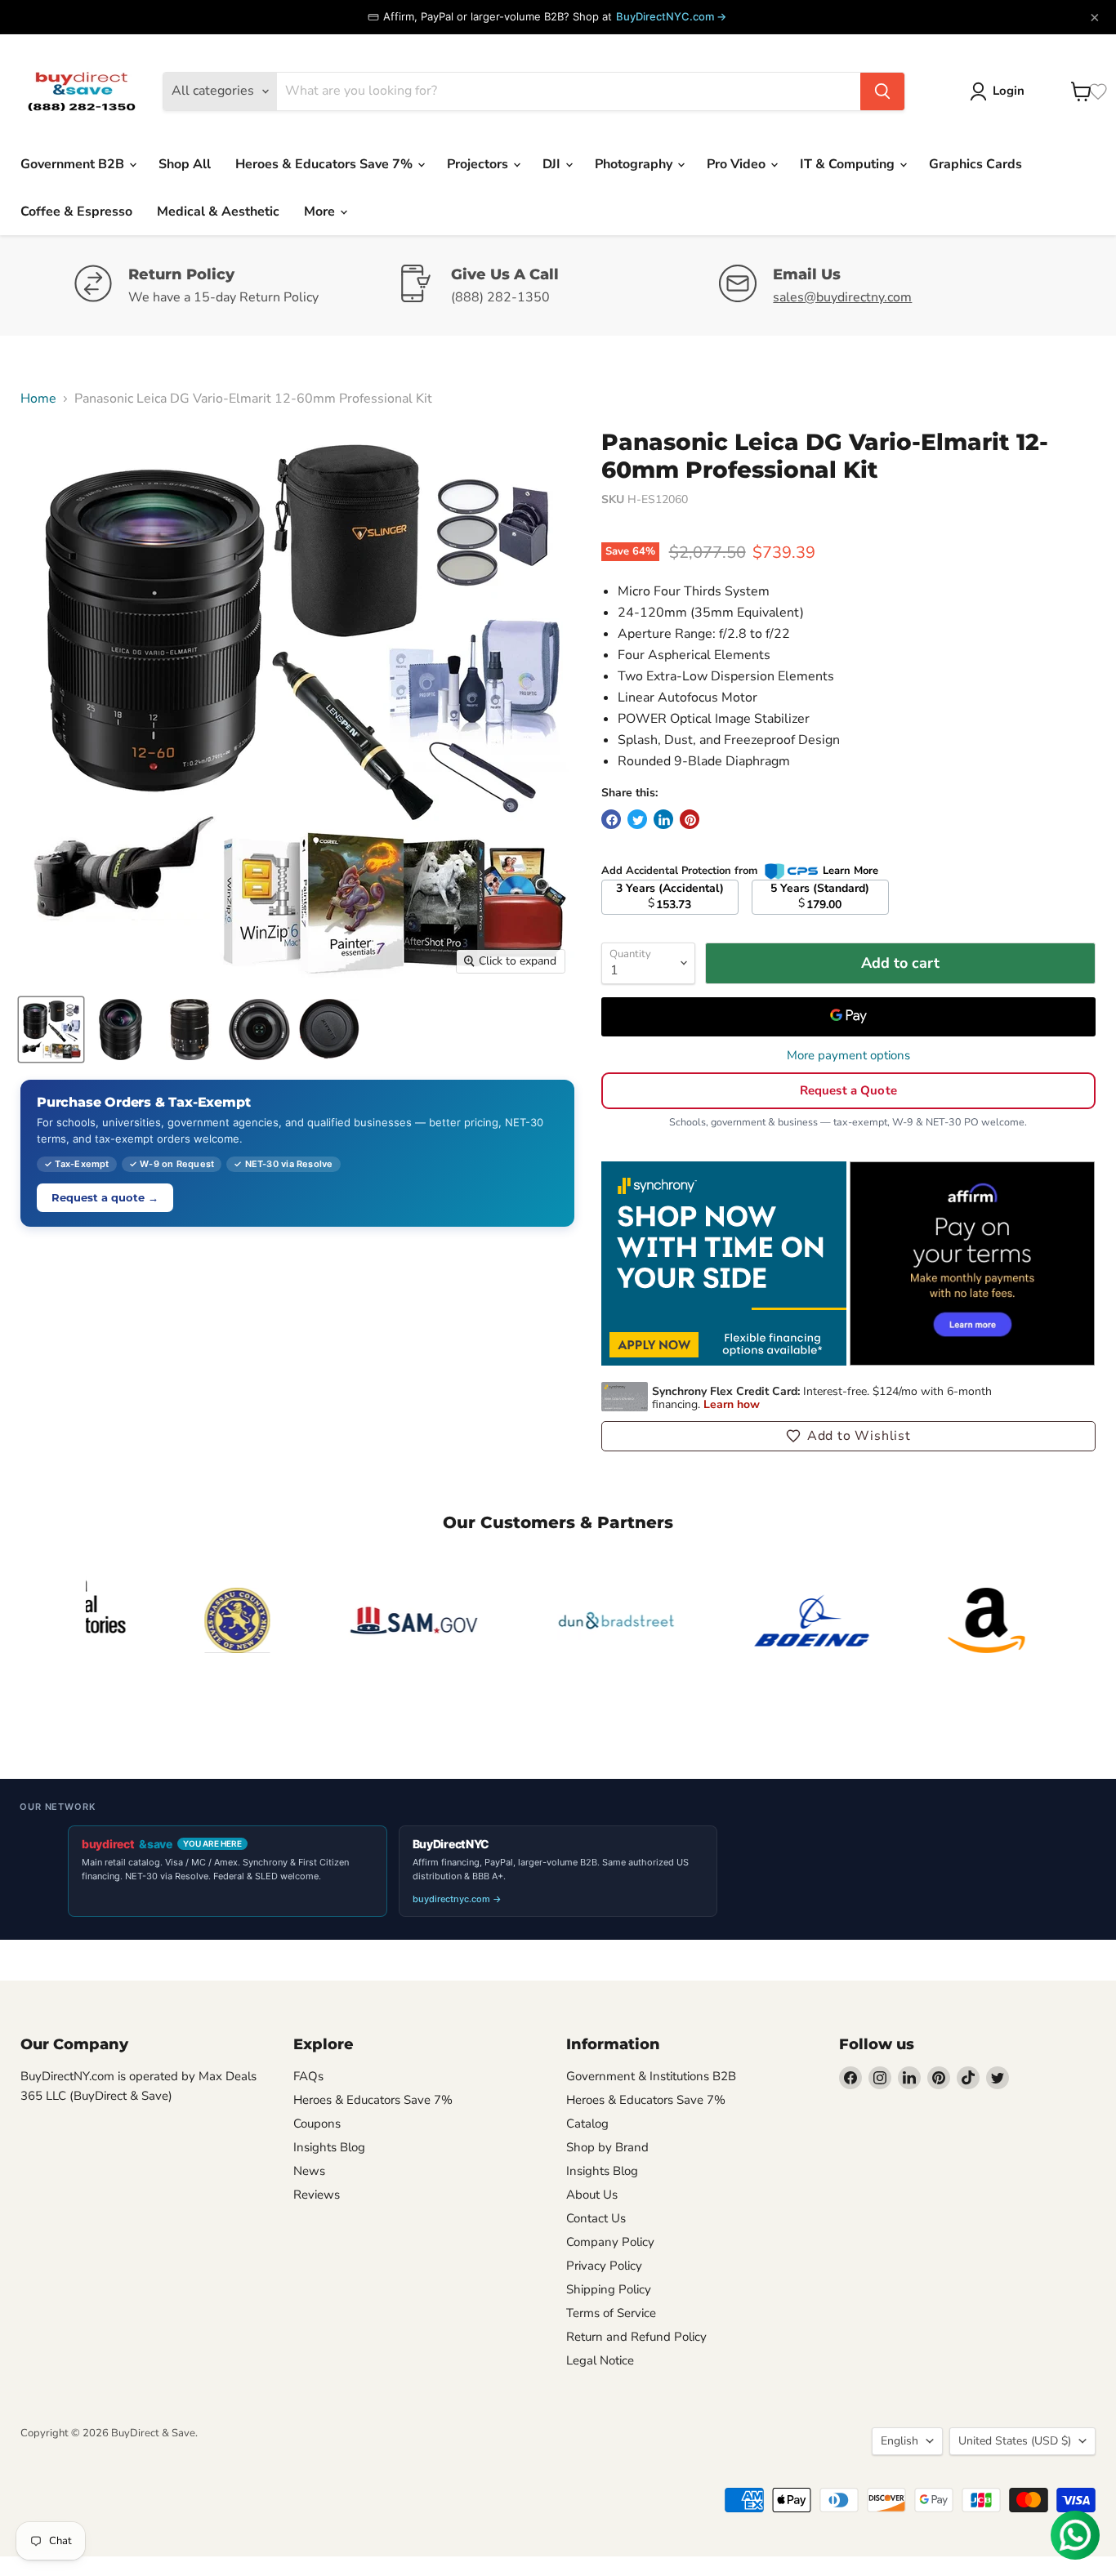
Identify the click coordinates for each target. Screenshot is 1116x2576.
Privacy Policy (604, 2266)
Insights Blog (329, 2147)
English (899, 2441)
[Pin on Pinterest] (690, 819)
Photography (635, 164)
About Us (592, 2195)
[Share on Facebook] (611, 819)
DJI (553, 164)
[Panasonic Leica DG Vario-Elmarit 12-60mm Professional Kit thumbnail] (51, 1030)
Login (1009, 91)
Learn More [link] (850, 871)
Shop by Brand (607, 2147)
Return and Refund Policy (636, 2337)
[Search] (882, 91)
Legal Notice (600, 2360)
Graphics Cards (975, 164)
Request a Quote (848, 1090)
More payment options (848, 1056)
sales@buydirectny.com (842, 297)
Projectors (479, 164)
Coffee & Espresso (76, 212)
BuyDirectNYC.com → (671, 16)
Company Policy (610, 2242)
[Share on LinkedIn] (663, 819)
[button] (848, 1436)
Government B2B (74, 164)
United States (1015, 2441)
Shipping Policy (609, 2289)
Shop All (185, 164)
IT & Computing (849, 164)
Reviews (317, 2195)
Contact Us (596, 2218)
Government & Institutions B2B (651, 2076)
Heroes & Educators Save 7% (326, 164)
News (309, 2171)
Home (38, 399)
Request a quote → (105, 1197)
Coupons (317, 2124)
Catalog (587, 2124)
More (321, 212)
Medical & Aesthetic (218, 212)
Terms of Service (611, 2313)
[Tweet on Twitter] (637, 819)
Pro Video (738, 164)
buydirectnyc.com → (457, 1899)
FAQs (308, 2076)
